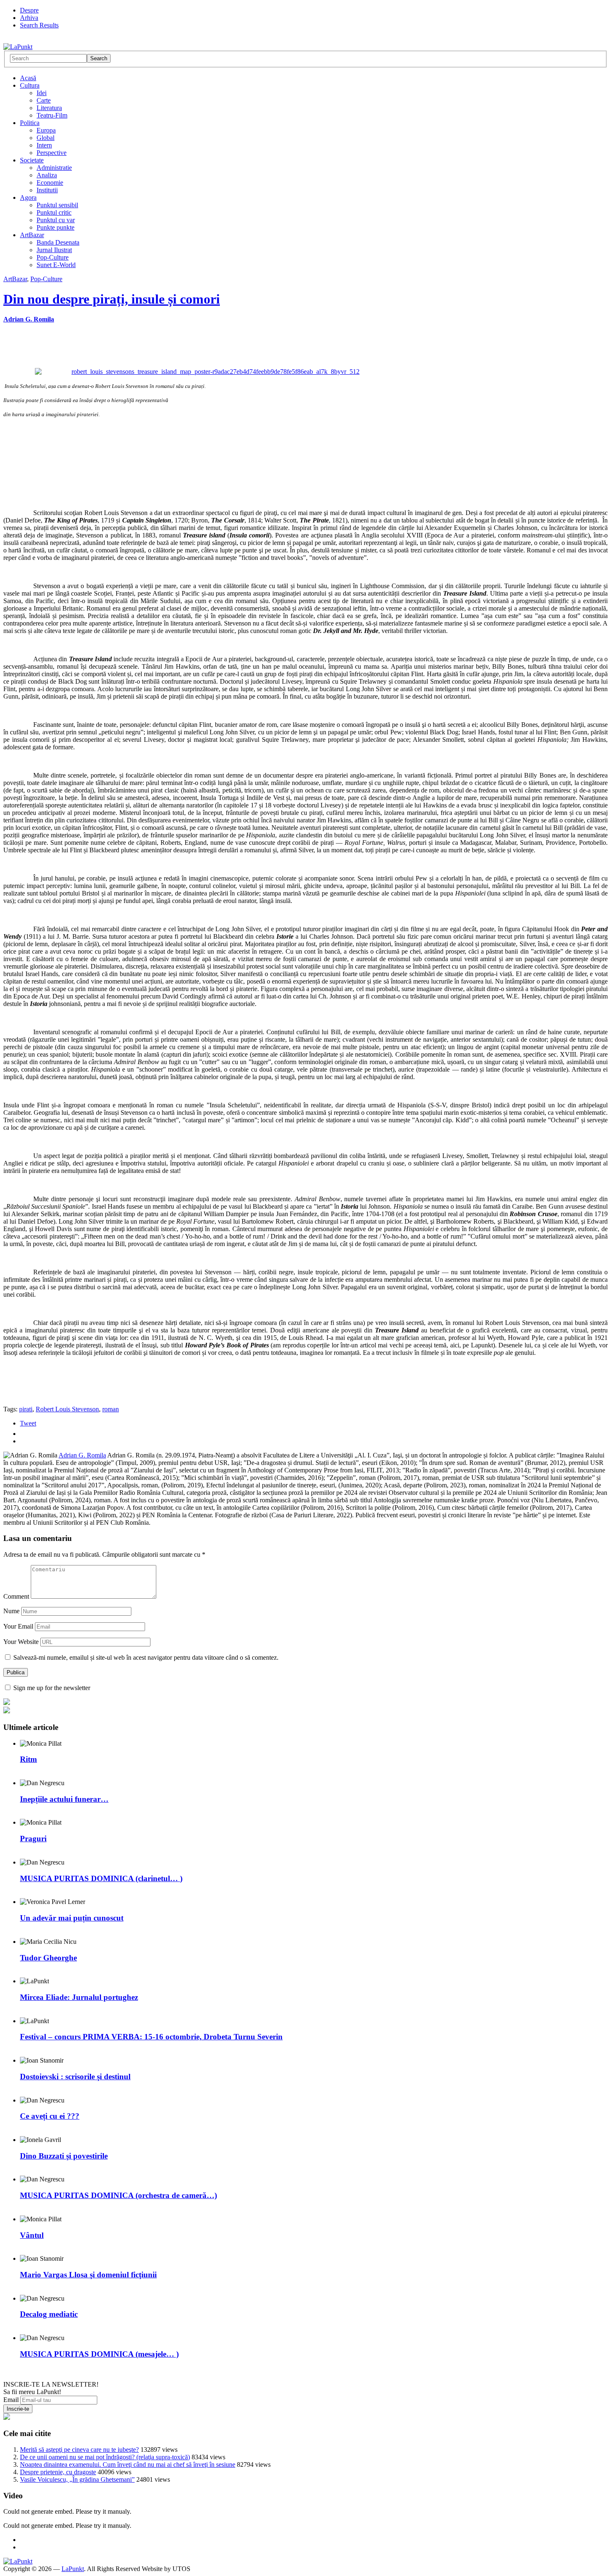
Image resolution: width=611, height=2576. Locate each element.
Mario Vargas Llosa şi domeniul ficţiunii (88, 2275)
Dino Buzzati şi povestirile (64, 2156)
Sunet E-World (56, 265)
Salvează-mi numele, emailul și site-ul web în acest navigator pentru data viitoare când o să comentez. (146, 1657)
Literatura (49, 108)
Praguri (33, 1839)
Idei (42, 93)
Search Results (39, 25)
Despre (29, 10)
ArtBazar (32, 235)
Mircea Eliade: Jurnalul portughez (79, 1997)
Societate (32, 160)
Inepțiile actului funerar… (64, 1799)
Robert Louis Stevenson (67, 1409)
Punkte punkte (55, 227)
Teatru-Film (52, 115)
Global (46, 138)
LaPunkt (73, 2569)
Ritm (28, 1759)
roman (111, 1409)
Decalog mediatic (49, 2314)
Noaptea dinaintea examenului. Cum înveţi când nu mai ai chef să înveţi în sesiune (128, 2464)
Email (11, 2400)
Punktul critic (54, 212)
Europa (46, 130)
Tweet (28, 1423)
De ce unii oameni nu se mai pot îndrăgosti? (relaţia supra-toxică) (105, 2457)
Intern (44, 145)
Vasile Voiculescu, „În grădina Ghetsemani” (77, 2479)
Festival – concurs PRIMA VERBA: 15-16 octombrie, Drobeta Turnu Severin (151, 2037)
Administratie (54, 168)
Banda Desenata (58, 242)
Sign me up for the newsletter (51, 1688)
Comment (16, 1596)
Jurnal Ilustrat (54, 250)
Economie (50, 183)
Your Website (21, 1642)
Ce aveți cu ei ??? (50, 2116)
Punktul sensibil (57, 205)
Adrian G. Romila (29, 319)
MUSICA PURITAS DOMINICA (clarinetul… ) (101, 1878)
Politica (30, 123)
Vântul (32, 2235)
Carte (44, 100)
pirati (26, 1409)
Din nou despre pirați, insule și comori (112, 299)
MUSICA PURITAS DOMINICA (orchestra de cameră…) (118, 2195)
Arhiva (29, 18)
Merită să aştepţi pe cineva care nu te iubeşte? (79, 2450)
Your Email (18, 1626)
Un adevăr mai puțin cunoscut (72, 1918)
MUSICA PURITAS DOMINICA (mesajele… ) (99, 2354)
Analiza (47, 175)
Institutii (47, 190)
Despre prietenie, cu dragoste (58, 2472)
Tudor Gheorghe (48, 1958)
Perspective (52, 153)
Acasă (28, 78)
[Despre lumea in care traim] (18, 47)
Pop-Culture (53, 257)
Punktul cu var (56, 220)
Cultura (30, 85)
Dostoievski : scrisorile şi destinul (75, 2077)
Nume (11, 1611)
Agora (28, 197)
